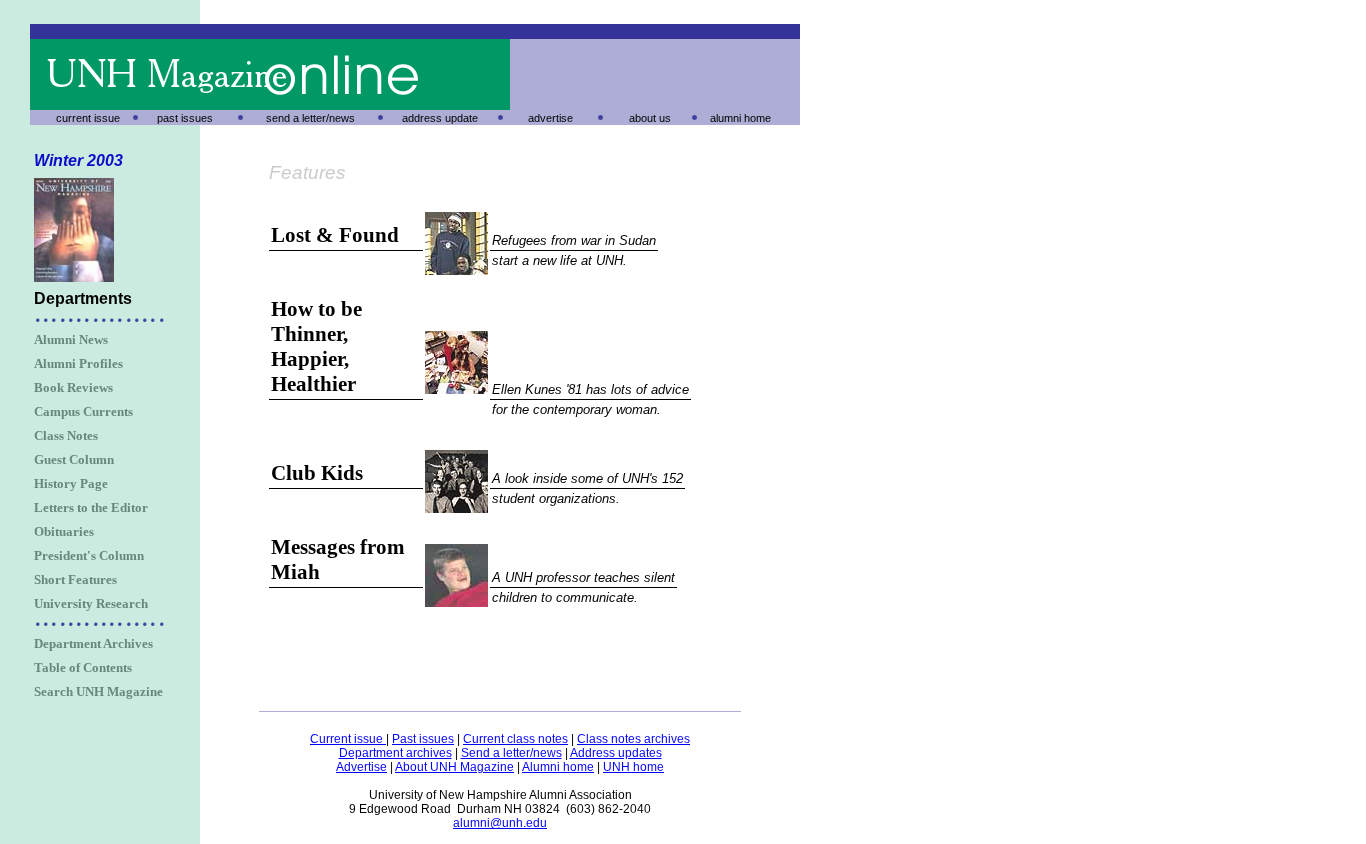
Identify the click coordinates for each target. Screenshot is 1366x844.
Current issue (348, 739)
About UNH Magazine (454, 767)
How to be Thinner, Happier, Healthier (316, 346)
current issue (88, 118)
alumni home (740, 118)
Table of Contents (83, 667)
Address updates (616, 753)
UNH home (633, 767)
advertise (550, 118)
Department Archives (93, 643)
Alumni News (71, 339)
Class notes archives (633, 739)
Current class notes (515, 739)
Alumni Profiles (78, 363)
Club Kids (317, 473)
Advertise (361, 767)
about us (650, 118)
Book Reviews (73, 387)
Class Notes (66, 435)
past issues (185, 118)
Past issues (423, 739)
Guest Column (74, 459)
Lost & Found (335, 235)
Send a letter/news (511, 753)
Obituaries (64, 531)
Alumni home (558, 767)
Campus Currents (83, 411)
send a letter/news (310, 118)
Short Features (75, 579)
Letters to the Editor (91, 507)
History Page (71, 483)
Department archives (395, 753)
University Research (91, 603)
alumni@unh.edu (500, 823)
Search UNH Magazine (98, 691)
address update (440, 118)
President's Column (89, 555)
